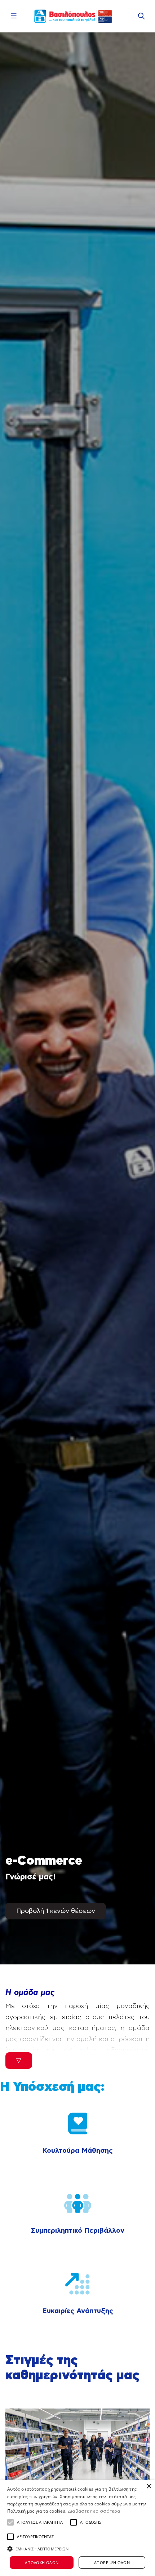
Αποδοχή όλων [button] (42, 2562)
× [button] (149, 2486)
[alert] (77, 2528)
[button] (10, 2522)
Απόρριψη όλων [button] (112, 2562)
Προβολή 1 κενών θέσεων (56, 1911)
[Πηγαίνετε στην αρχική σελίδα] (73, 16)
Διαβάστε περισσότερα (94, 2511)
